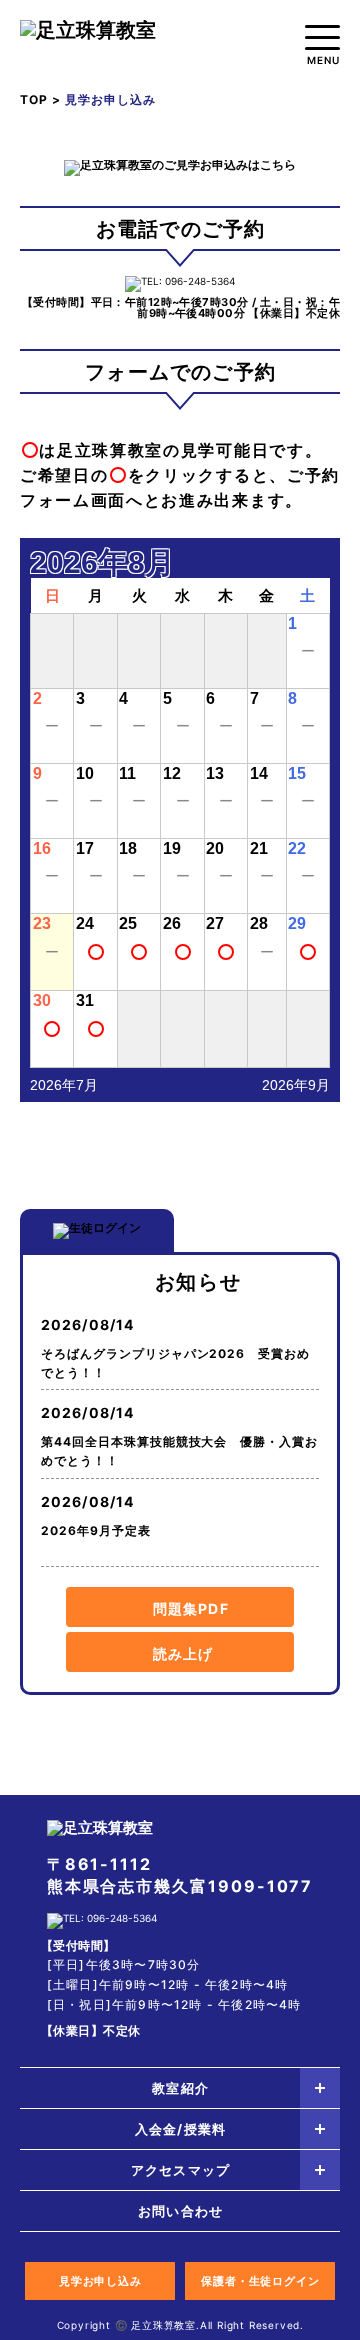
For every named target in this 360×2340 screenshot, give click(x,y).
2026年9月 (296, 1085)
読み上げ (183, 1653)
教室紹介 (180, 2088)
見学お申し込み (100, 2281)
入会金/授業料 (180, 2129)
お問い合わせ (180, 2211)
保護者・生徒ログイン (260, 2281)
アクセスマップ (180, 2170)
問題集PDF (191, 1608)
